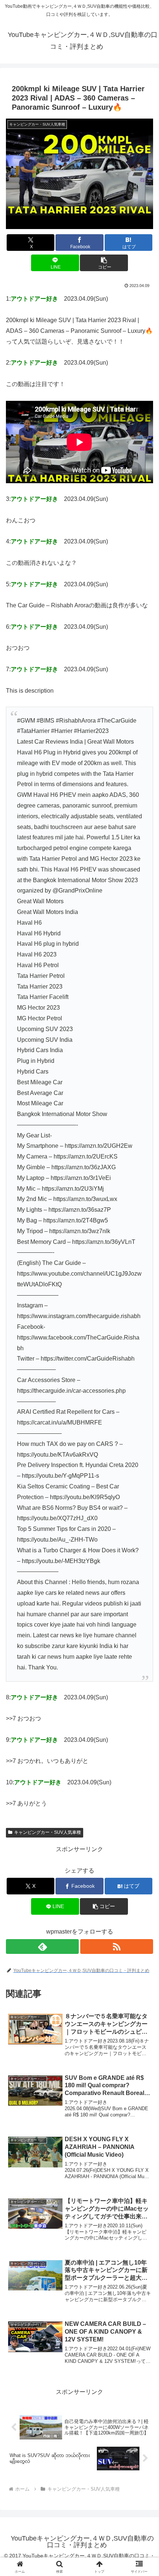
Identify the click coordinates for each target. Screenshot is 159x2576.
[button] (104, 263)
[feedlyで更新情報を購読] (42, 1946)
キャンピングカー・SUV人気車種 (48, 1832)
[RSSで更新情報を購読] (117, 1946)
